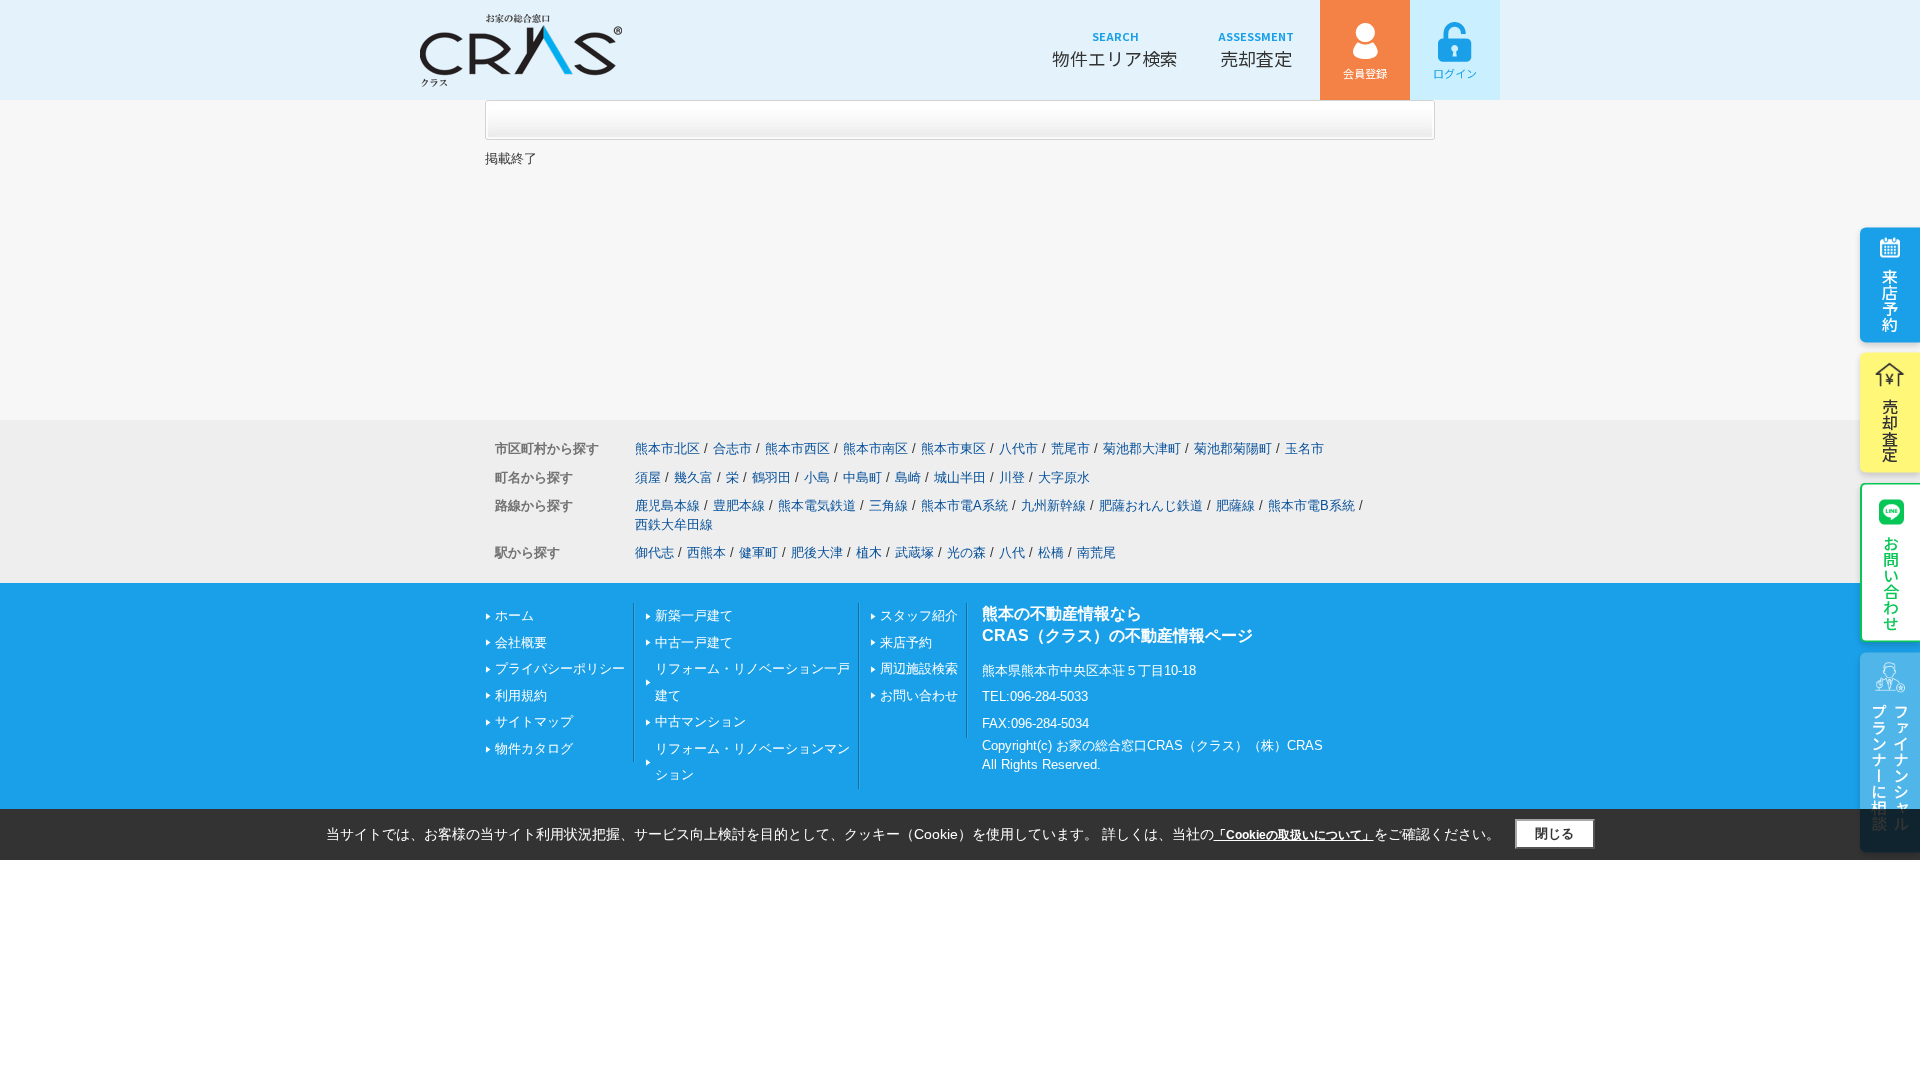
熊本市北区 (667, 448)
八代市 (1018, 448)
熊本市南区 (875, 448)
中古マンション (700, 721)
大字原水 (1064, 477)
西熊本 (706, 552)
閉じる (1554, 833)
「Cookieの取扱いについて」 (1294, 835)
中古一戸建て (694, 642)
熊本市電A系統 (964, 505)
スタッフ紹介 (919, 615)
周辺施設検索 (919, 668)
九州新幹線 (1053, 505)
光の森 (966, 552)
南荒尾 (1096, 552)
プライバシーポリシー (560, 668)
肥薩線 (1235, 505)
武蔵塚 (914, 552)
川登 (1012, 477)
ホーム (514, 615)
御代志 (654, 552)
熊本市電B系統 (1311, 505)
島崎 (908, 477)
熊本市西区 (797, 448)
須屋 (648, 477)
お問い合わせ (1891, 583)
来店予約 (1890, 300)
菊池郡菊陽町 (1233, 448)
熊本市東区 (953, 448)
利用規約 (521, 695)
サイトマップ (534, 721)
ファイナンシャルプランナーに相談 (1890, 767)
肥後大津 (817, 552)
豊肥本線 (739, 505)
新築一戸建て (694, 615)
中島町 (862, 477)
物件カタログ (534, 748)
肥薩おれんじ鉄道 (1151, 505)
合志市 (732, 448)
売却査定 (1256, 49)
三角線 (888, 505)
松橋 (1051, 552)
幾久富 (693, 477)
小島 (817, 477)
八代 (1012, 552)
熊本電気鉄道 (817, 505)
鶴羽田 (771, 477)
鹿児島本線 (667, 505)
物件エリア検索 (1115, 49)
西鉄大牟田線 (674, 524)
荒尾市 (1070, 448)
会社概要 (521, 642)
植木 (869, 552)
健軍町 (758, 552)
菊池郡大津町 (1142, 448)
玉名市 (1304, 448)
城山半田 (960, 477)
